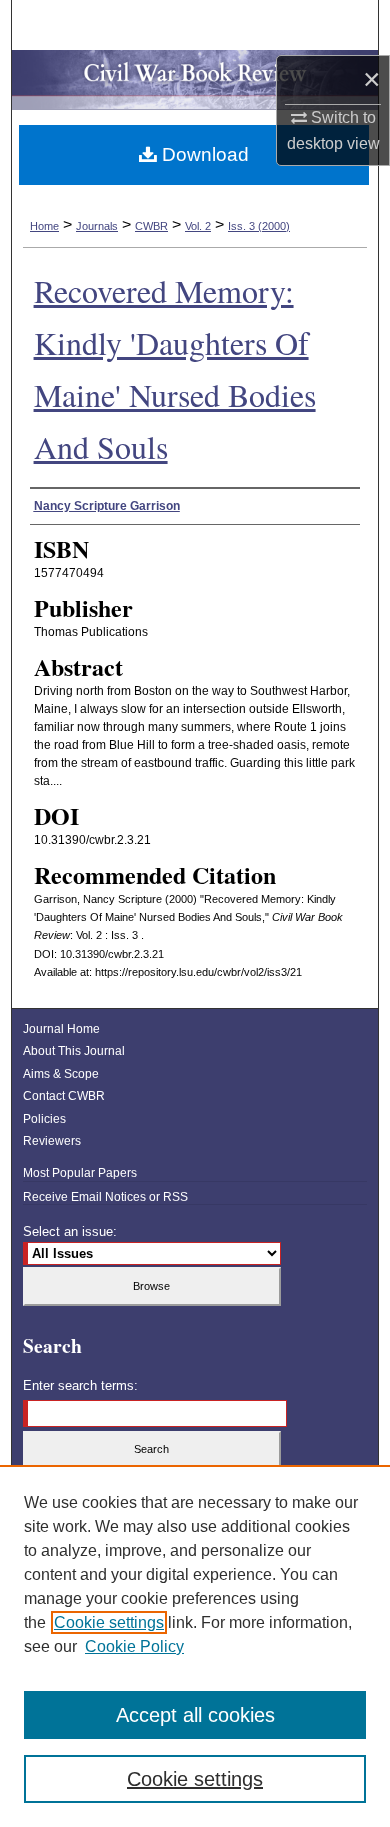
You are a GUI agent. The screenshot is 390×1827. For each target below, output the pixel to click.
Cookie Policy (134, 1646)
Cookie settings (109, 1622)
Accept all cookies (195, 1715)
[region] (195, 1646)
